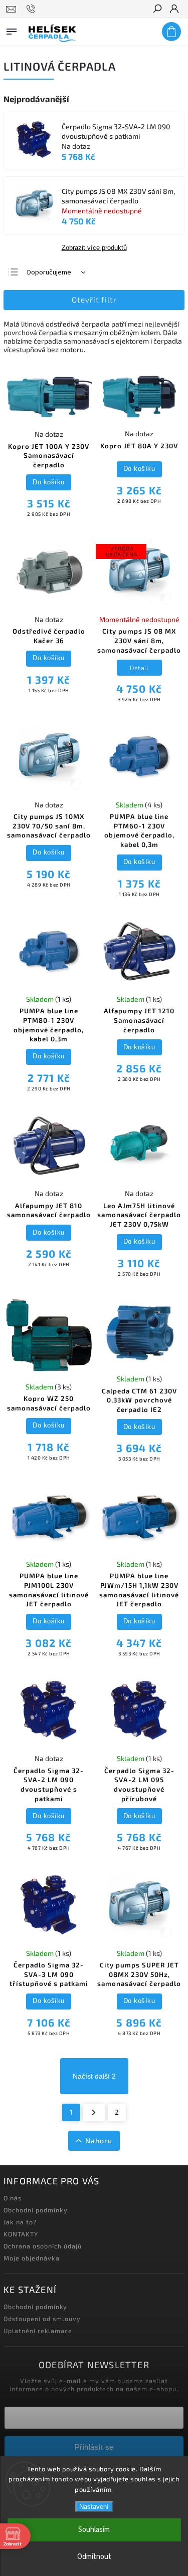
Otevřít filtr (94, 300)
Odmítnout (94, 2557)
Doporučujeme (49, 272)
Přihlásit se (94, 2447)
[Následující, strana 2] (94, 2113)
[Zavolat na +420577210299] (32, 9)
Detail (139, 668)
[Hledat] (157, 10)
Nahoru (99, 2140)
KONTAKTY (21, 2234)
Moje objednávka (32, 2258)
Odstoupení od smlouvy (42, 2319)
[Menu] (12, 30)
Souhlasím (94, 2530)
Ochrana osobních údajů (43, 2246)
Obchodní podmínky (36, 2210)
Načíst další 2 (94, 2076)
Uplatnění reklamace (38, 2331)
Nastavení (94, 2507)
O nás (13, 2198)
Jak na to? (20, 2222)
